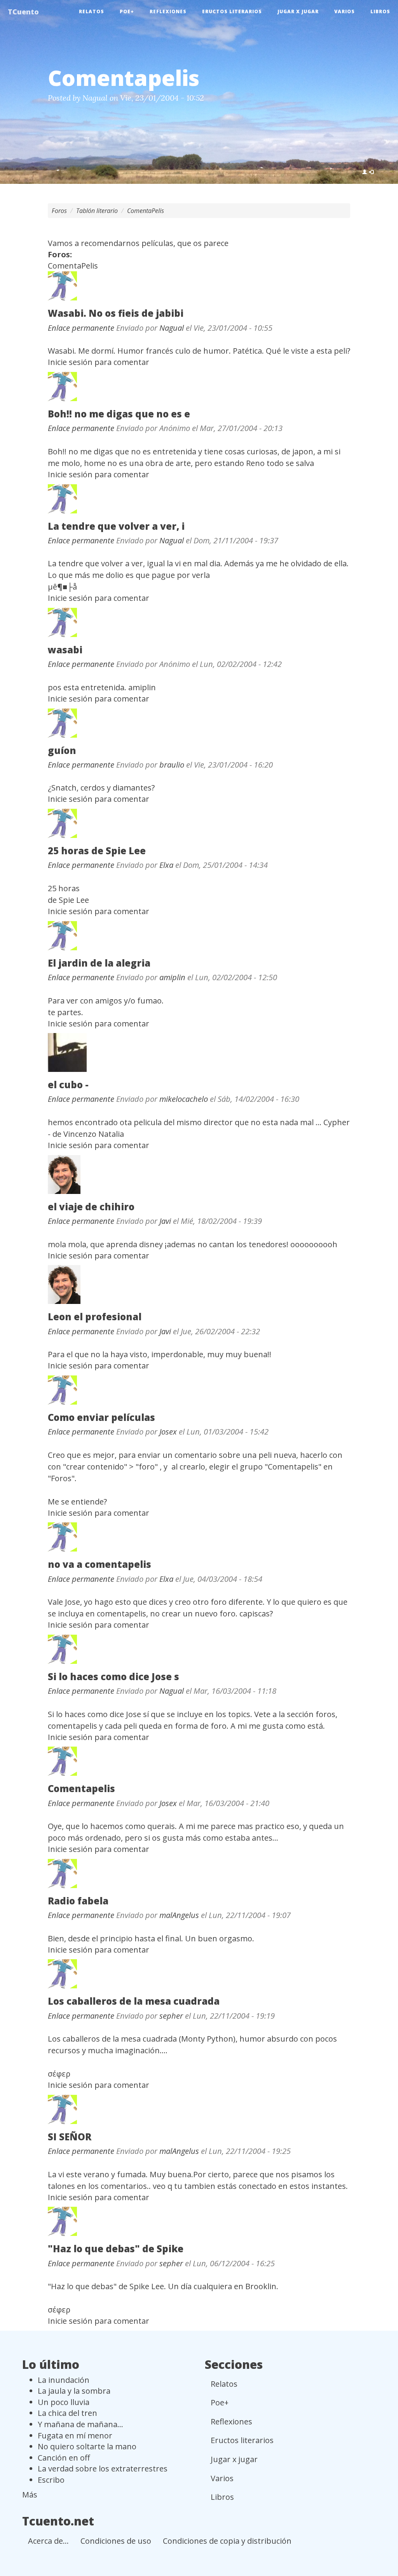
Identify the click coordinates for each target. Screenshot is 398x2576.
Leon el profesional (95, 1317)
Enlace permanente (81, 328)
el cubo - (68, 1085)
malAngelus (179, 1915)
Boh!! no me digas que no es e (119, 414)
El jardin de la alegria (99, 963)
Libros (380, 11)
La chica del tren (67, 2413)
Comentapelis (81, 1788)
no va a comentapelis (99, 1564)
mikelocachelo (184, 1099)
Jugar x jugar (298, 11)
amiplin (172, 977)
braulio (172, 765)
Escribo (51, 2480)
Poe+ (127, 11)
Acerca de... (48, 2541)
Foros (59, 211)
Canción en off (64, 2458)
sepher (171, 2016)
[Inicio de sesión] (368, 172)
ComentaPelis (146, 211)
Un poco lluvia (64, 2402)
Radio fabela (78, 1901)
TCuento (23, 12)
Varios (345, 11)
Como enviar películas (101, 1417)
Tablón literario (97, 211)
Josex (168, 1432)
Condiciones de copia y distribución (227, 2541)
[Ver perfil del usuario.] (199, 286)
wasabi (65, 650)
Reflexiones (168, 11)
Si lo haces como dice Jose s (113, 1676)
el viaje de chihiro (91, 1207)
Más (30, 2495)
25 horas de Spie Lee (97, 851)
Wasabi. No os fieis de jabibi (116, 313)
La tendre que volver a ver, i (116, 526)
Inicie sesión (70, 362)
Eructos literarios (232, 11)
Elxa (166, 865)
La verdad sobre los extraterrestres (103, 2469)
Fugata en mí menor (75, 2436)
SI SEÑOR (70, 2137)
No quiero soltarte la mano (87, 2446)
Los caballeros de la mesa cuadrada (134, 2001)
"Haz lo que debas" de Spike (116, 2249)
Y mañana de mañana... (80, 2424)
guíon (62, 750)
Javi (165, 1221)
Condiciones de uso (116, 2541)
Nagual (95, 98)
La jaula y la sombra (74, 2391)
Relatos (92, 11)
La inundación (64, 2380)
